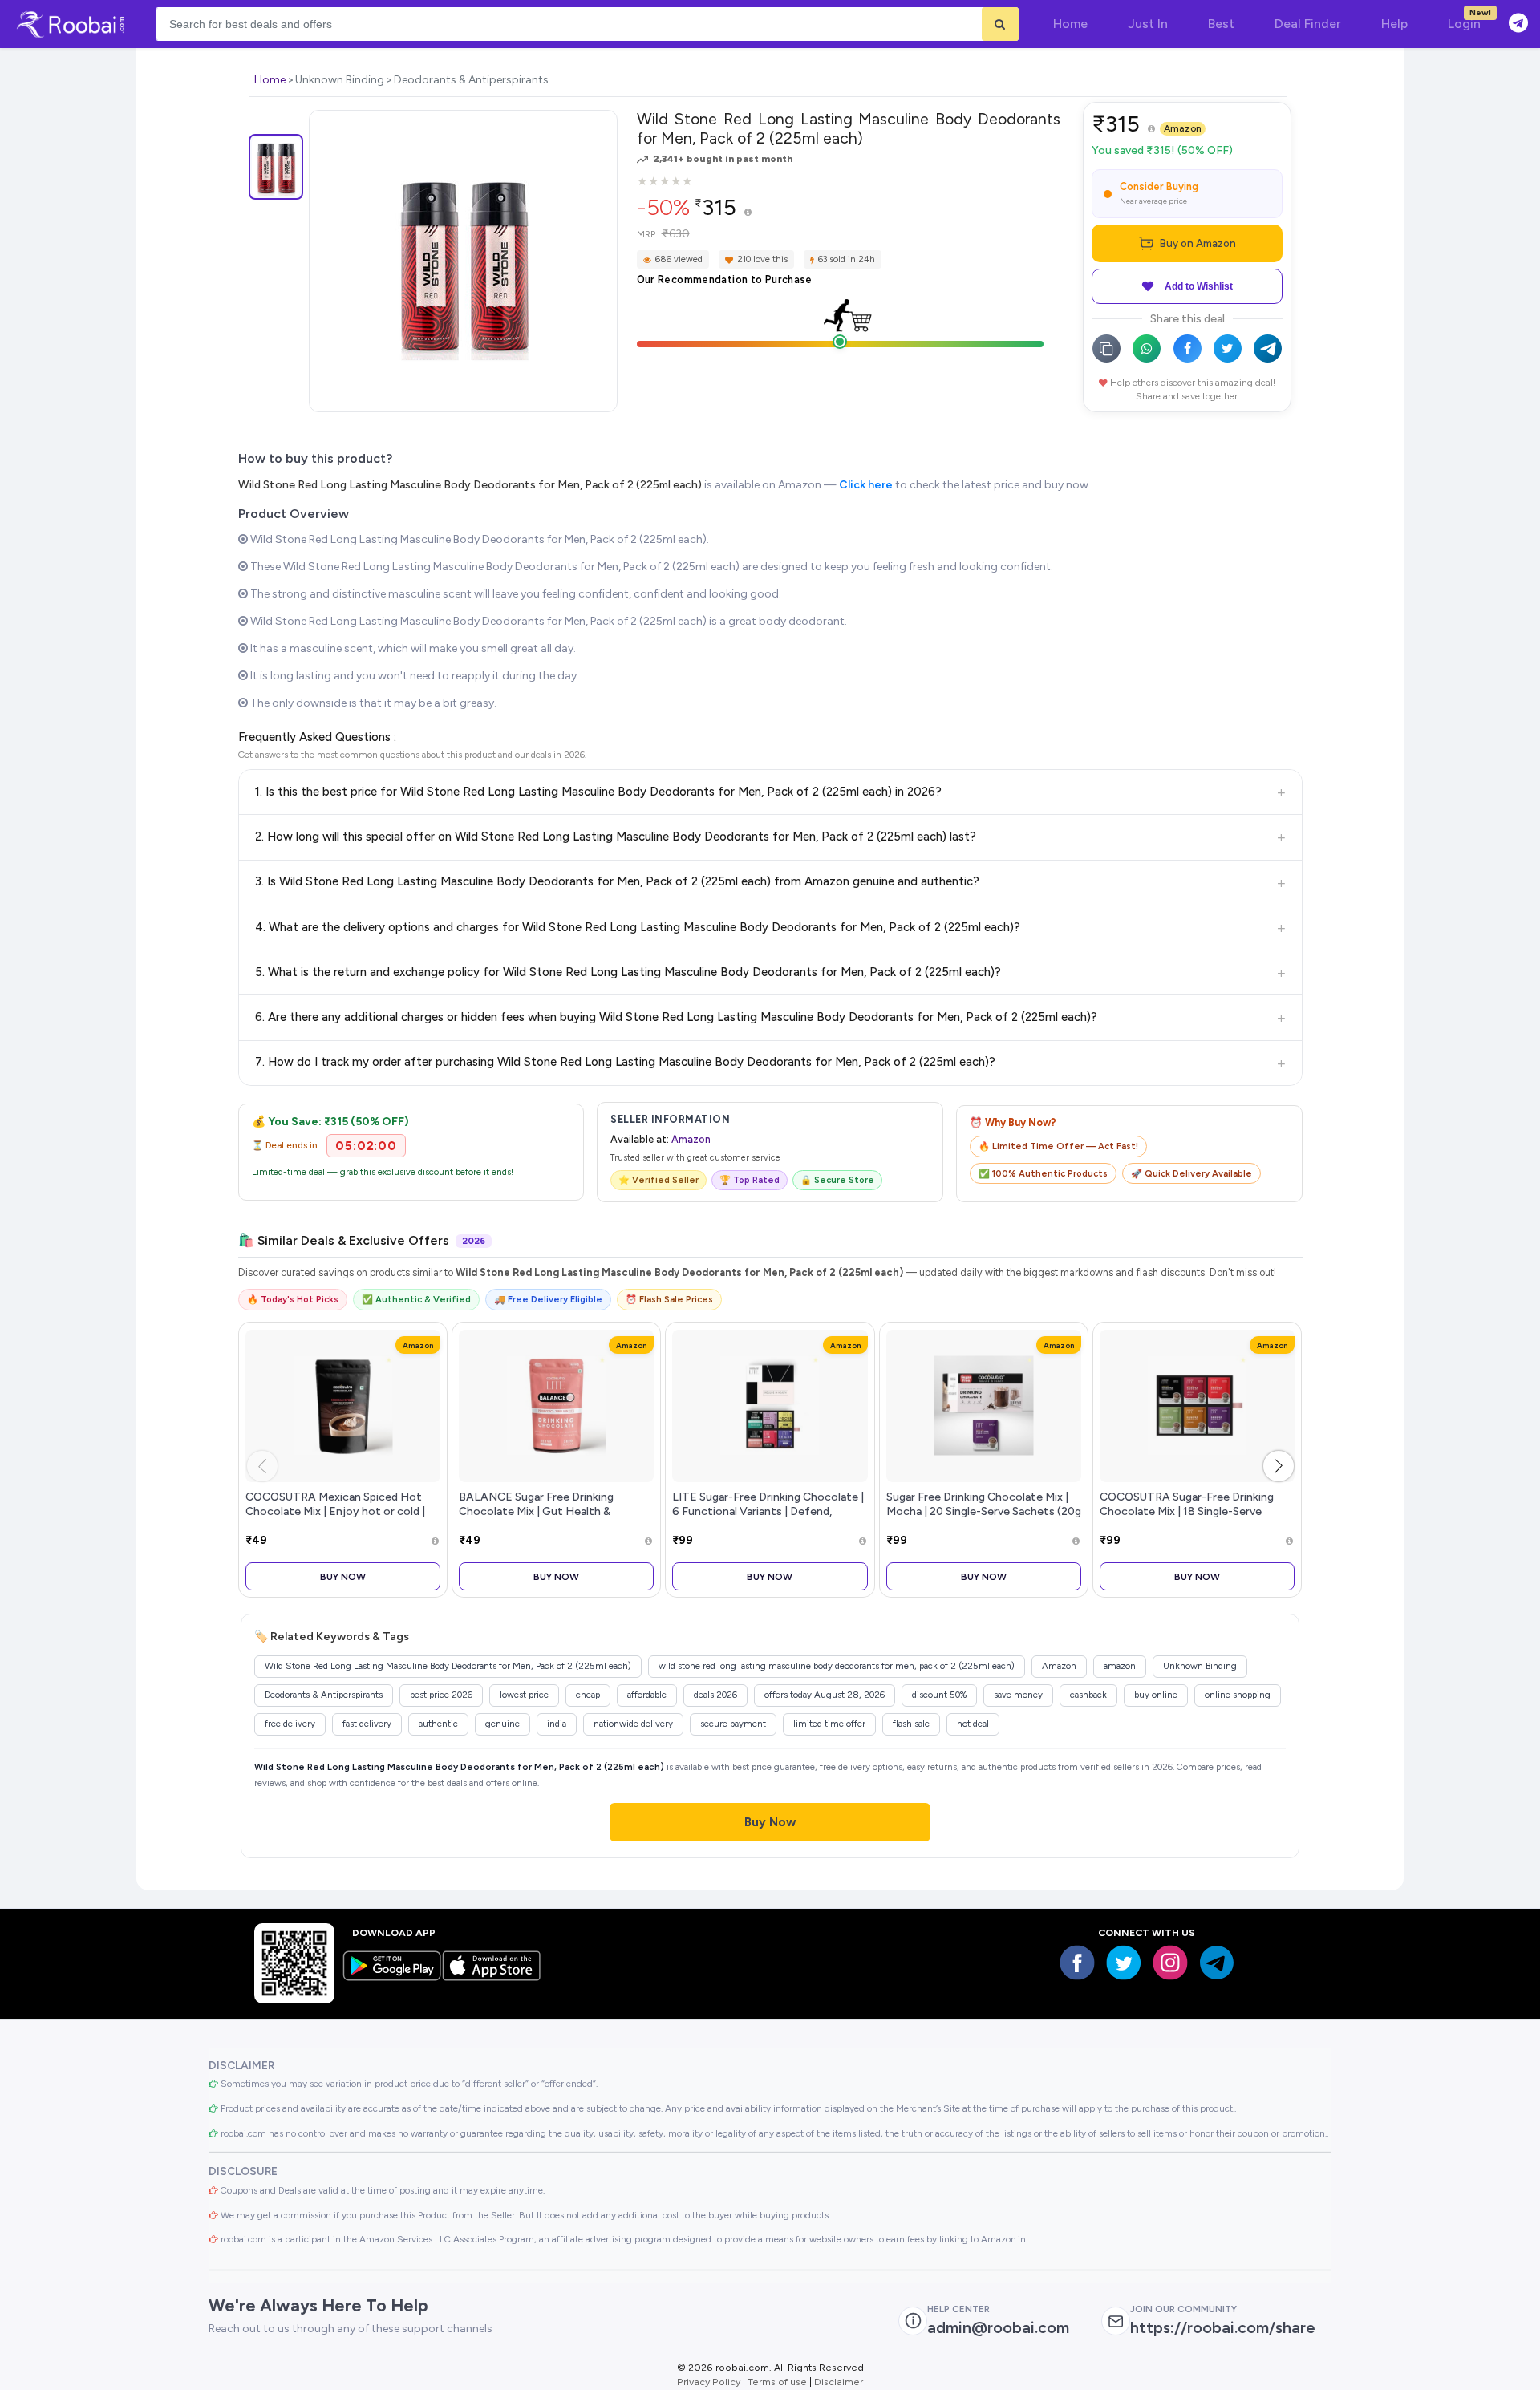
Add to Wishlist (1199, 286)
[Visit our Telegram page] (1217, 1963)
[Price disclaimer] (748, 213)
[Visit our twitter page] (1124, 1963)
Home (270, 80)
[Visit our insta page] (1170, 1963)
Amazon (1183, 128)
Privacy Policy (709, 2382)
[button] (1279, 1466)
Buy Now (343, 1576)
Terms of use (777, 2382)
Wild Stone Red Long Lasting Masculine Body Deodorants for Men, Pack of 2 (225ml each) (470, 485)
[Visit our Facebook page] (1077, 1963)
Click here (866, 485)
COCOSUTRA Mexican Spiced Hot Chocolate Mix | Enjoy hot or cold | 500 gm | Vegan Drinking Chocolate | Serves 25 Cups (338, 1518)
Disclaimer (839, 2382)
